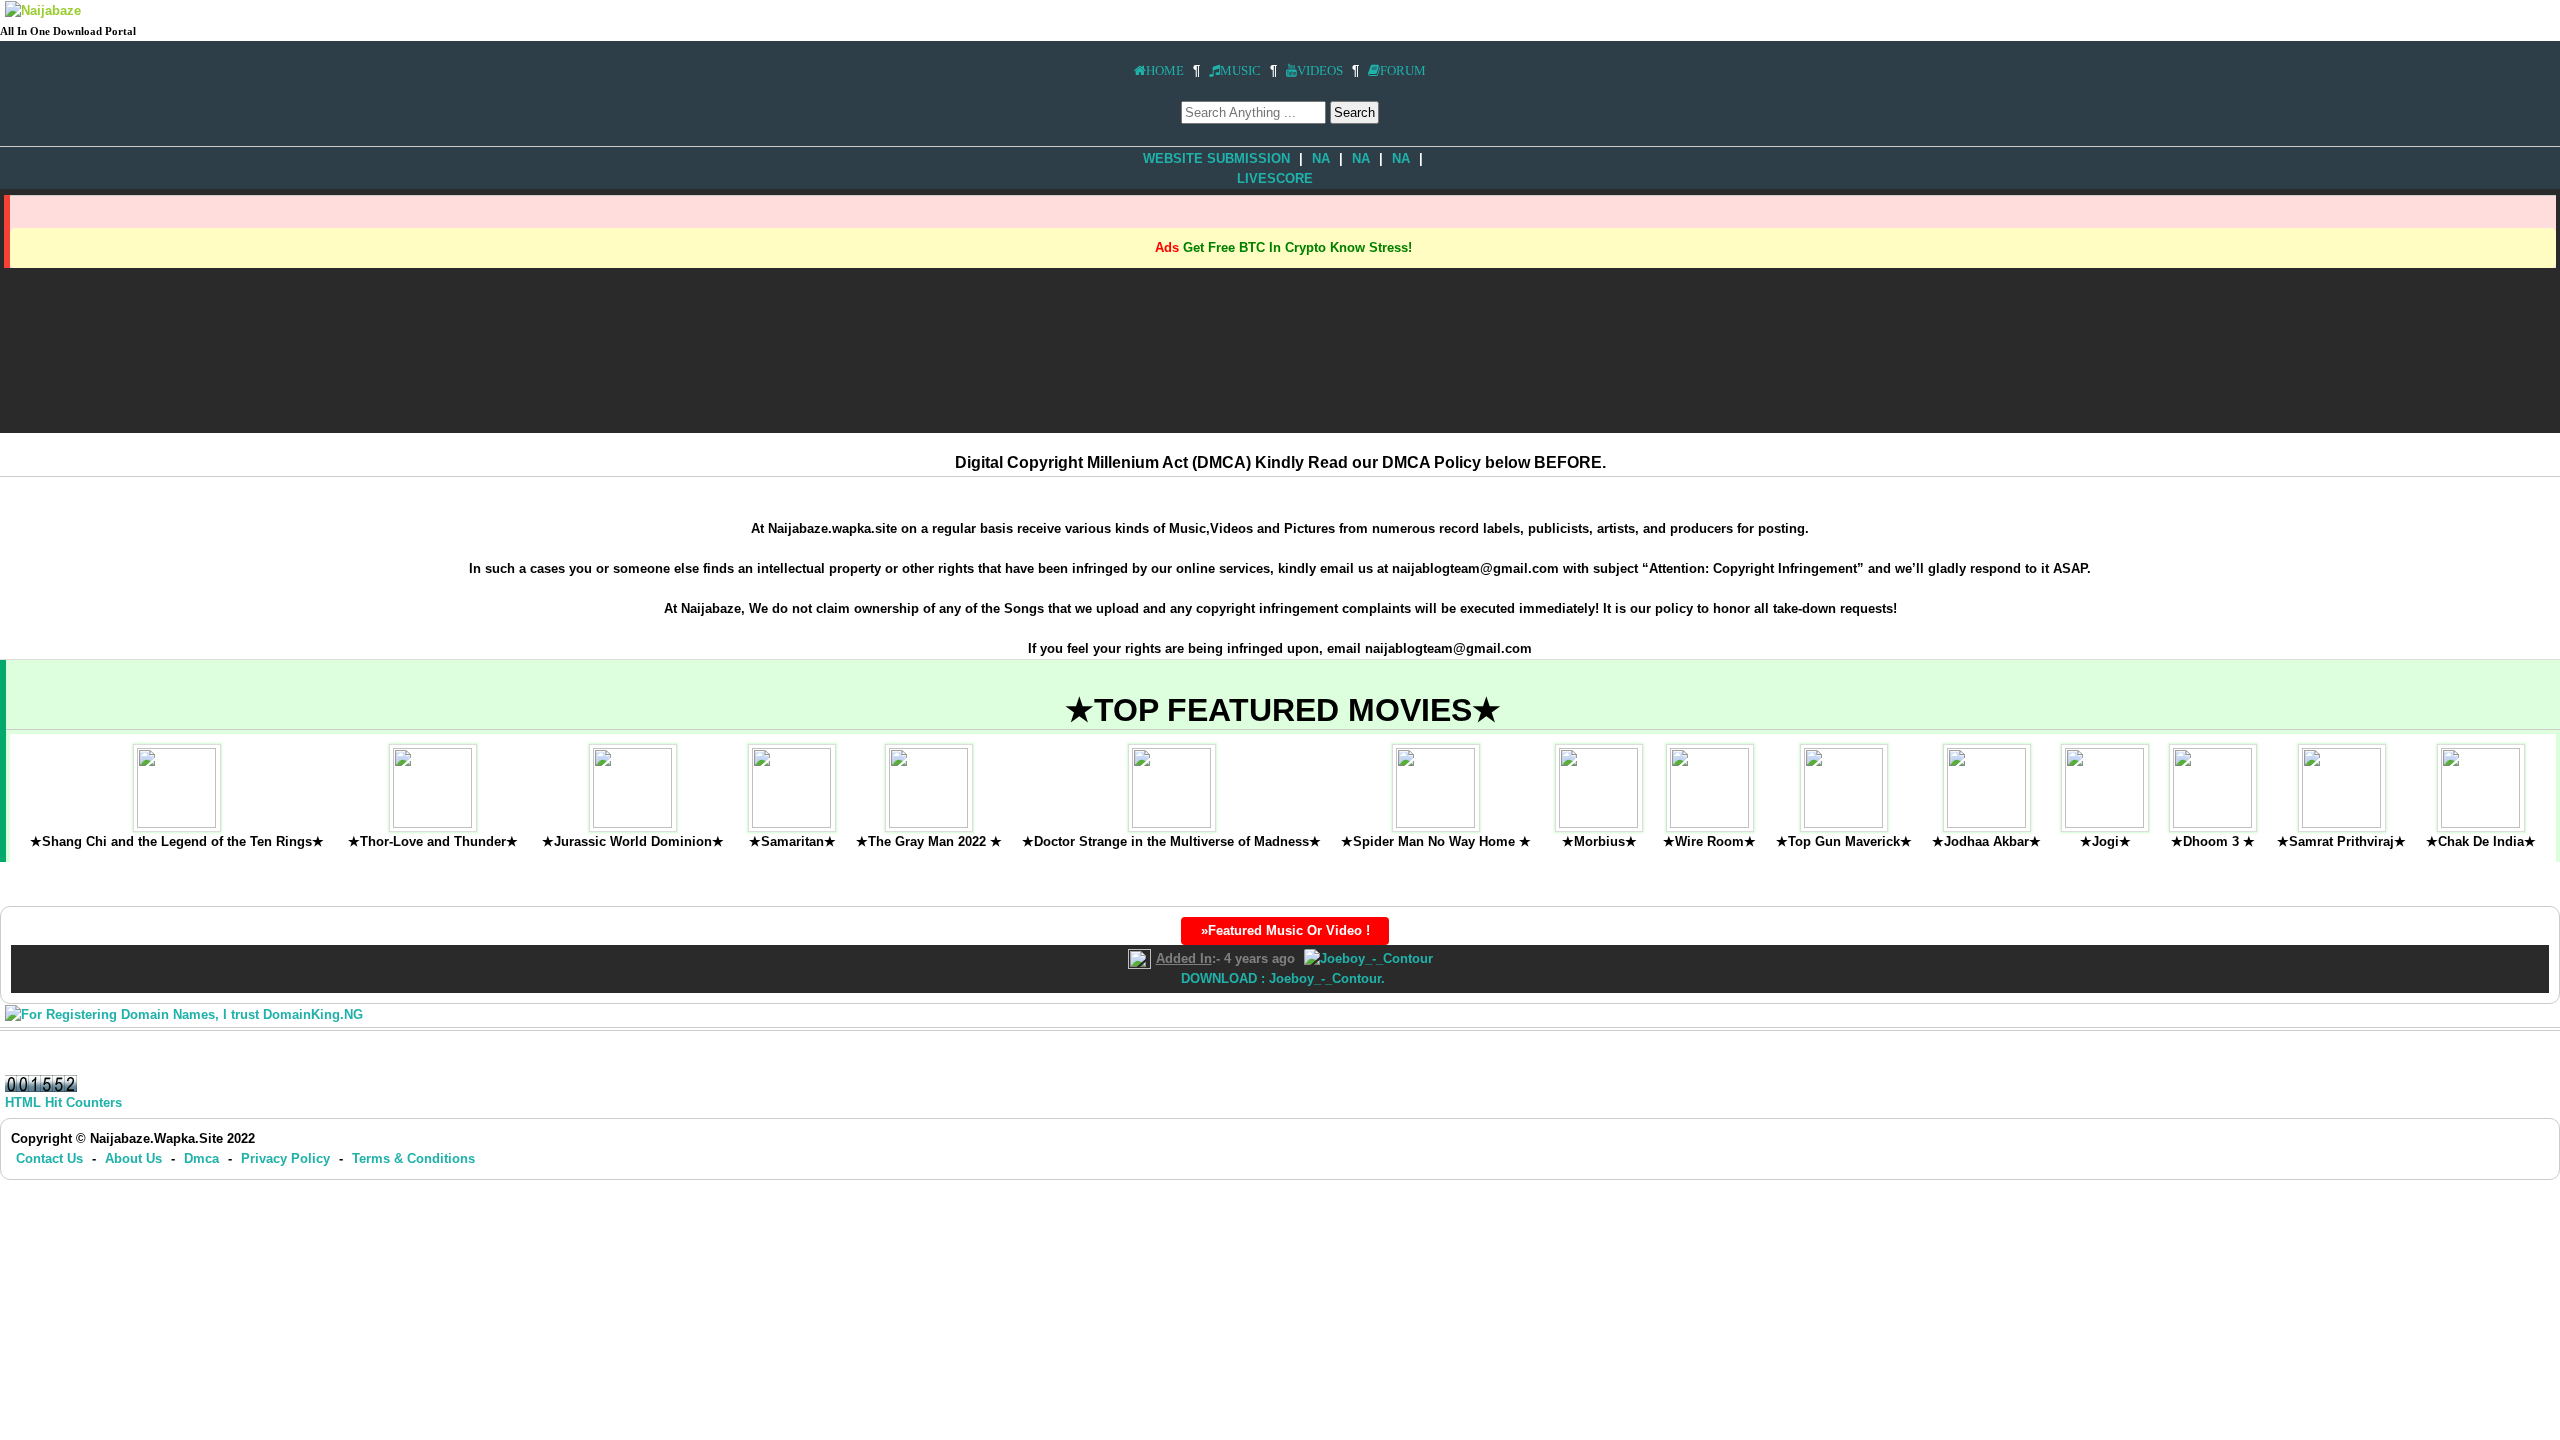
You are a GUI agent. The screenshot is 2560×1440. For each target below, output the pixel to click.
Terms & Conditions (413, 1158)
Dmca (203, 1158)
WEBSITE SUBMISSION (1216, 158)
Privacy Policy (285, 1158)
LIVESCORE (1275, 178)
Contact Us (51, 1158)
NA (1321, 158)
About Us (135, 1158)
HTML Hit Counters (63, 1102)
